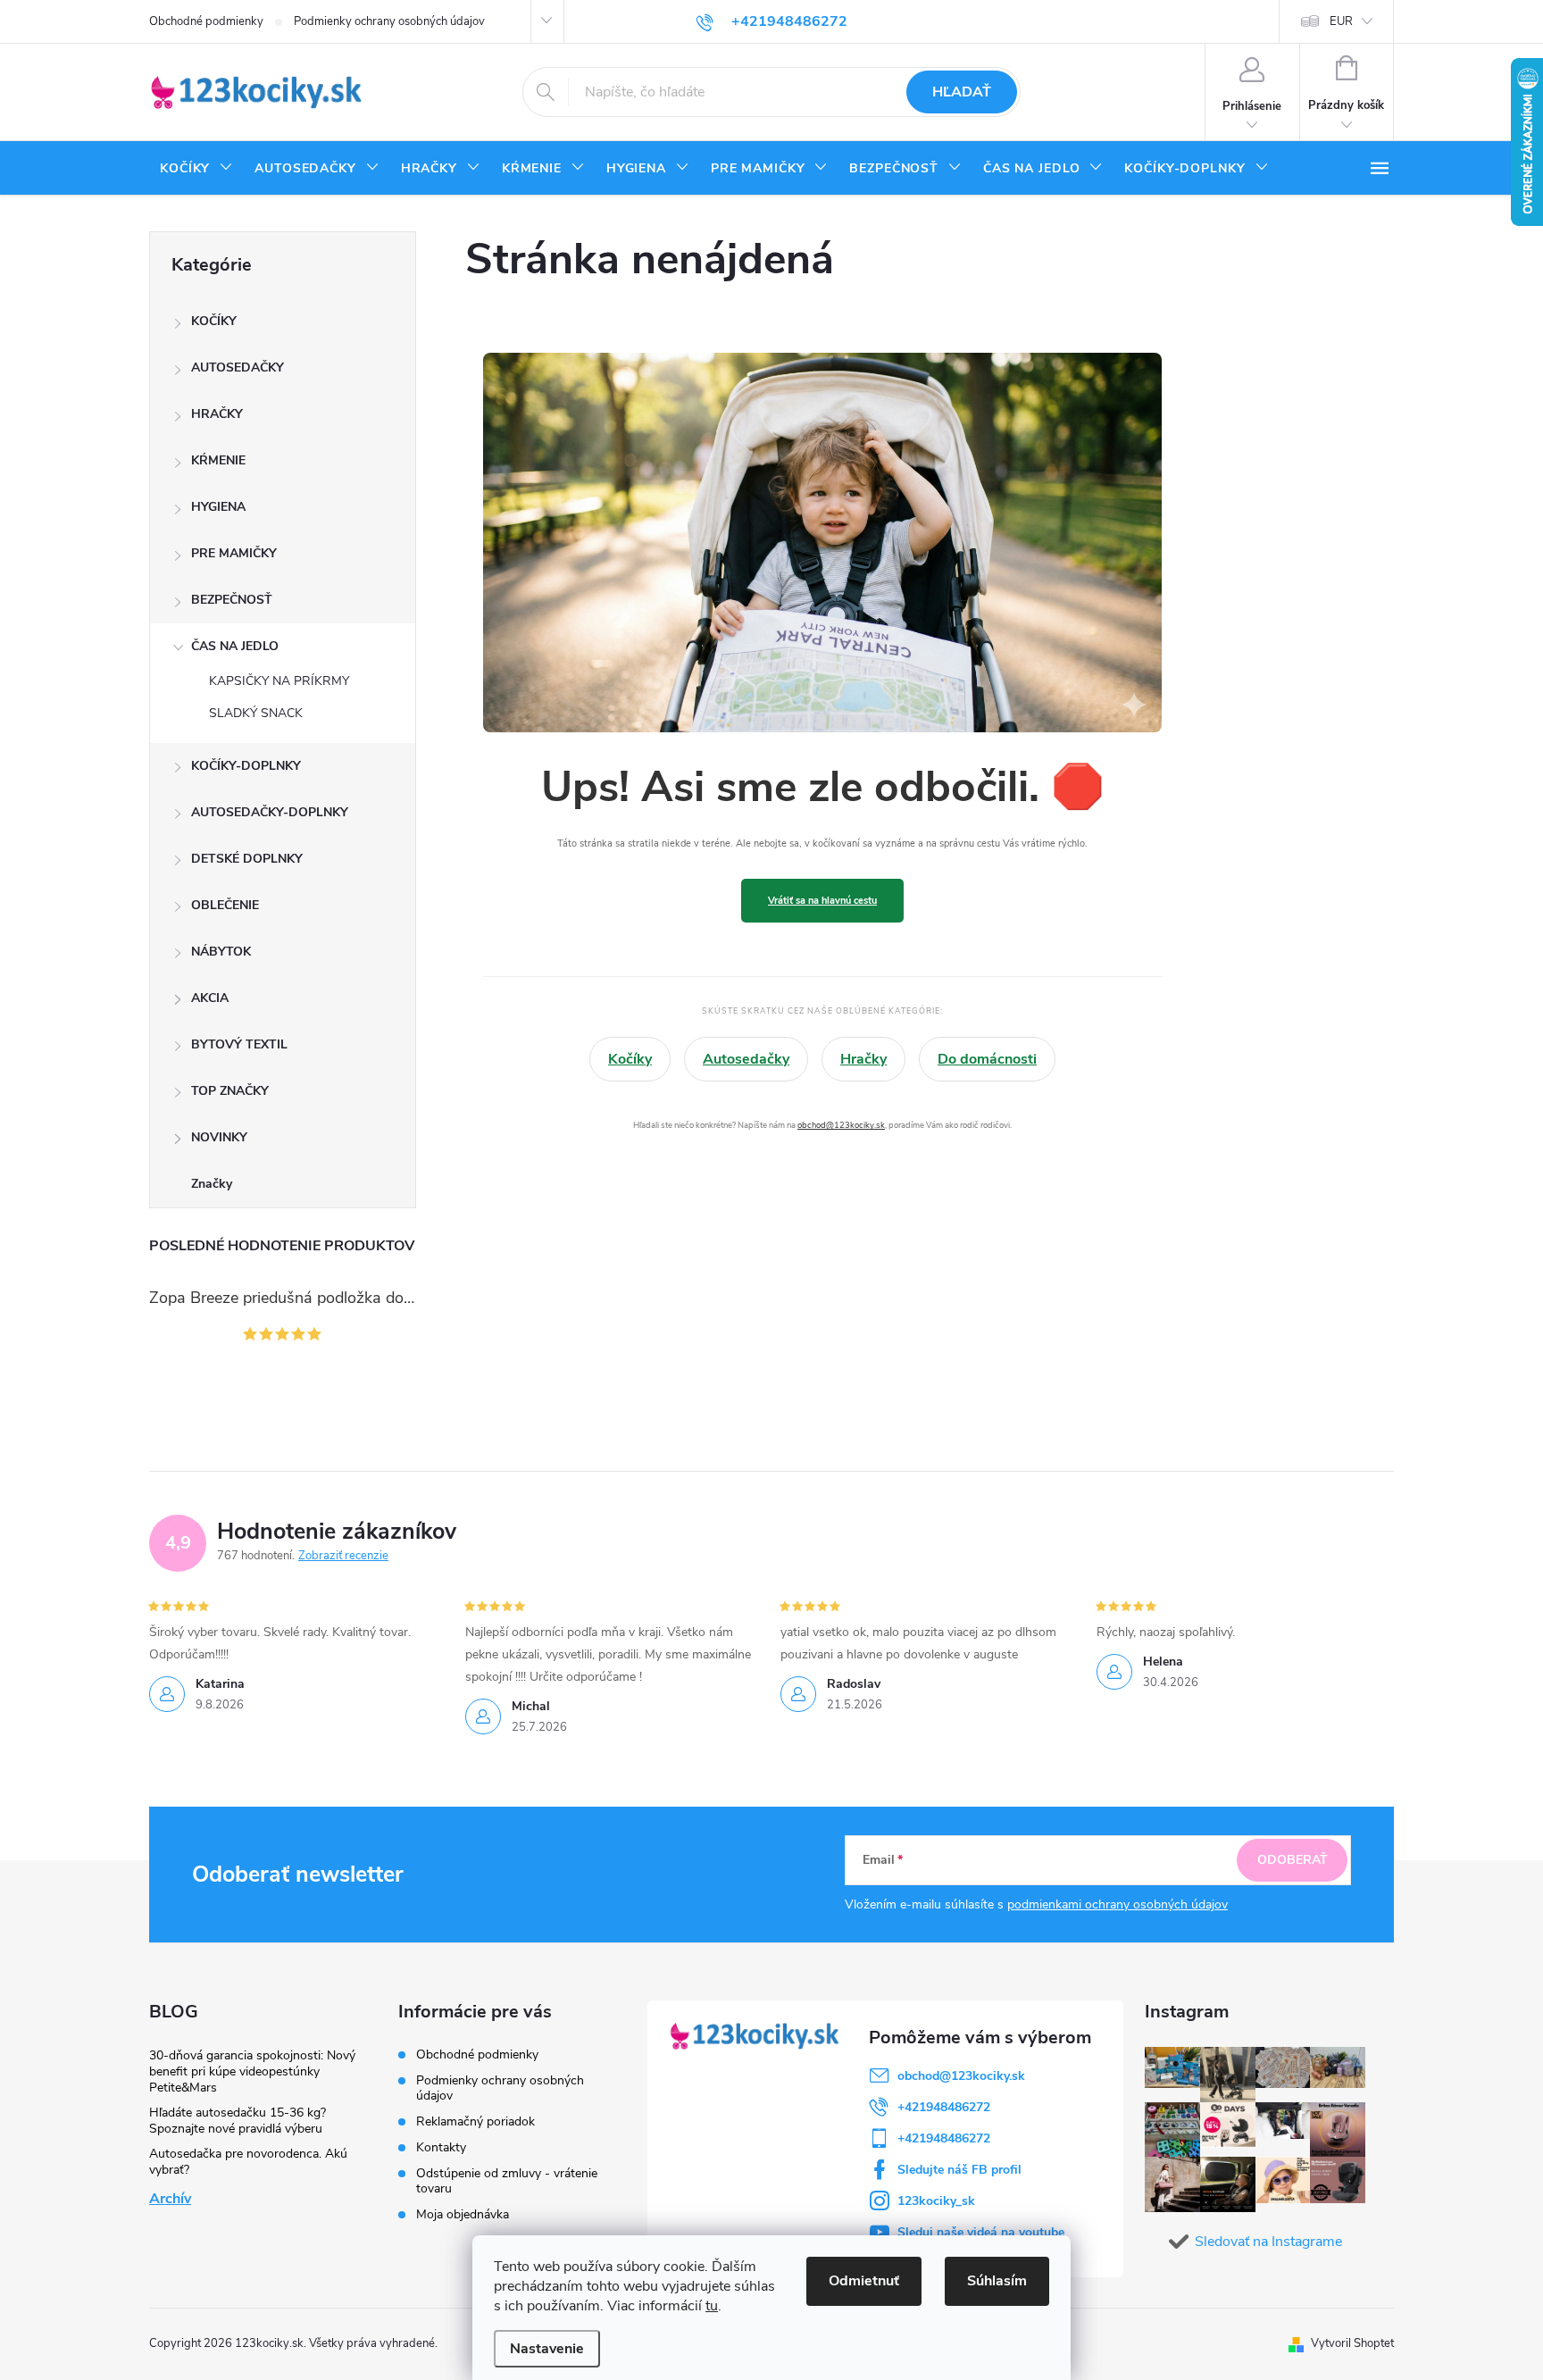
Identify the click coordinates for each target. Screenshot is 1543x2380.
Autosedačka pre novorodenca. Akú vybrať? (248, 2162)
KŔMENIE (218, 460)
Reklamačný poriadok (475, 2121)
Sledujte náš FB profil (959, 2170)
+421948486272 (944, 2107)
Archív (170, 2199)
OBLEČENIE (225, 905)
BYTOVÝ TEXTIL (239, 1044)
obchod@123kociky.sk (841, 1125)
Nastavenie (547, 2349)
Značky (212, 1184)
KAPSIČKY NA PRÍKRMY (279, 681)
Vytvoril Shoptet (1352, 2343)
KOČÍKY (214, 321)
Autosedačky (746, 1059)
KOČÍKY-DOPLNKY (246, 766)
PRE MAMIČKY (234, 553)
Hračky (863, 1059)
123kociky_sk (936, 2201)
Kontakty (441, 2147)
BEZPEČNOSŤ (232, 600)
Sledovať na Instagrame (1268, 2242)
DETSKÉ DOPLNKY (247, 859)
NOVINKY (219, 1137)
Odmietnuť (864, 2281)
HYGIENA (218, 507)
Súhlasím (997, 2281)
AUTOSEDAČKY (238, 367)
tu (712, 2306)
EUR (1341, 21)
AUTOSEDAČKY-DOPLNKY (270, 812)
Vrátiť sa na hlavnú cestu (822, 901)
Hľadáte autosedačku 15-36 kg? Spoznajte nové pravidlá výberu (238, 2121)
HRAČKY (217, 414)
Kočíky (630, 1059)
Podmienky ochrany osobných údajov (389, 21)
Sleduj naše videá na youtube (981, 2232)
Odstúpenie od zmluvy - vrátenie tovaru (507, 2181)
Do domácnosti (987, 1059)
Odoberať (1293, 1860)
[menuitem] (196, 169)
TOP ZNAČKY (230, 1091)
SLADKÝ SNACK (256, 713)
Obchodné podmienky (206, 21)
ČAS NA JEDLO (235, 646)
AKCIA (210, 998)
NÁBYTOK (221, 952)
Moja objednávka (463, 2214)
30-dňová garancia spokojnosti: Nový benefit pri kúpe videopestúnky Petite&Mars (252, 2071)
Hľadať (962, 92)
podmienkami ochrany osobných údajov (1118, 1904)
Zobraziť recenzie (343, 1556)
